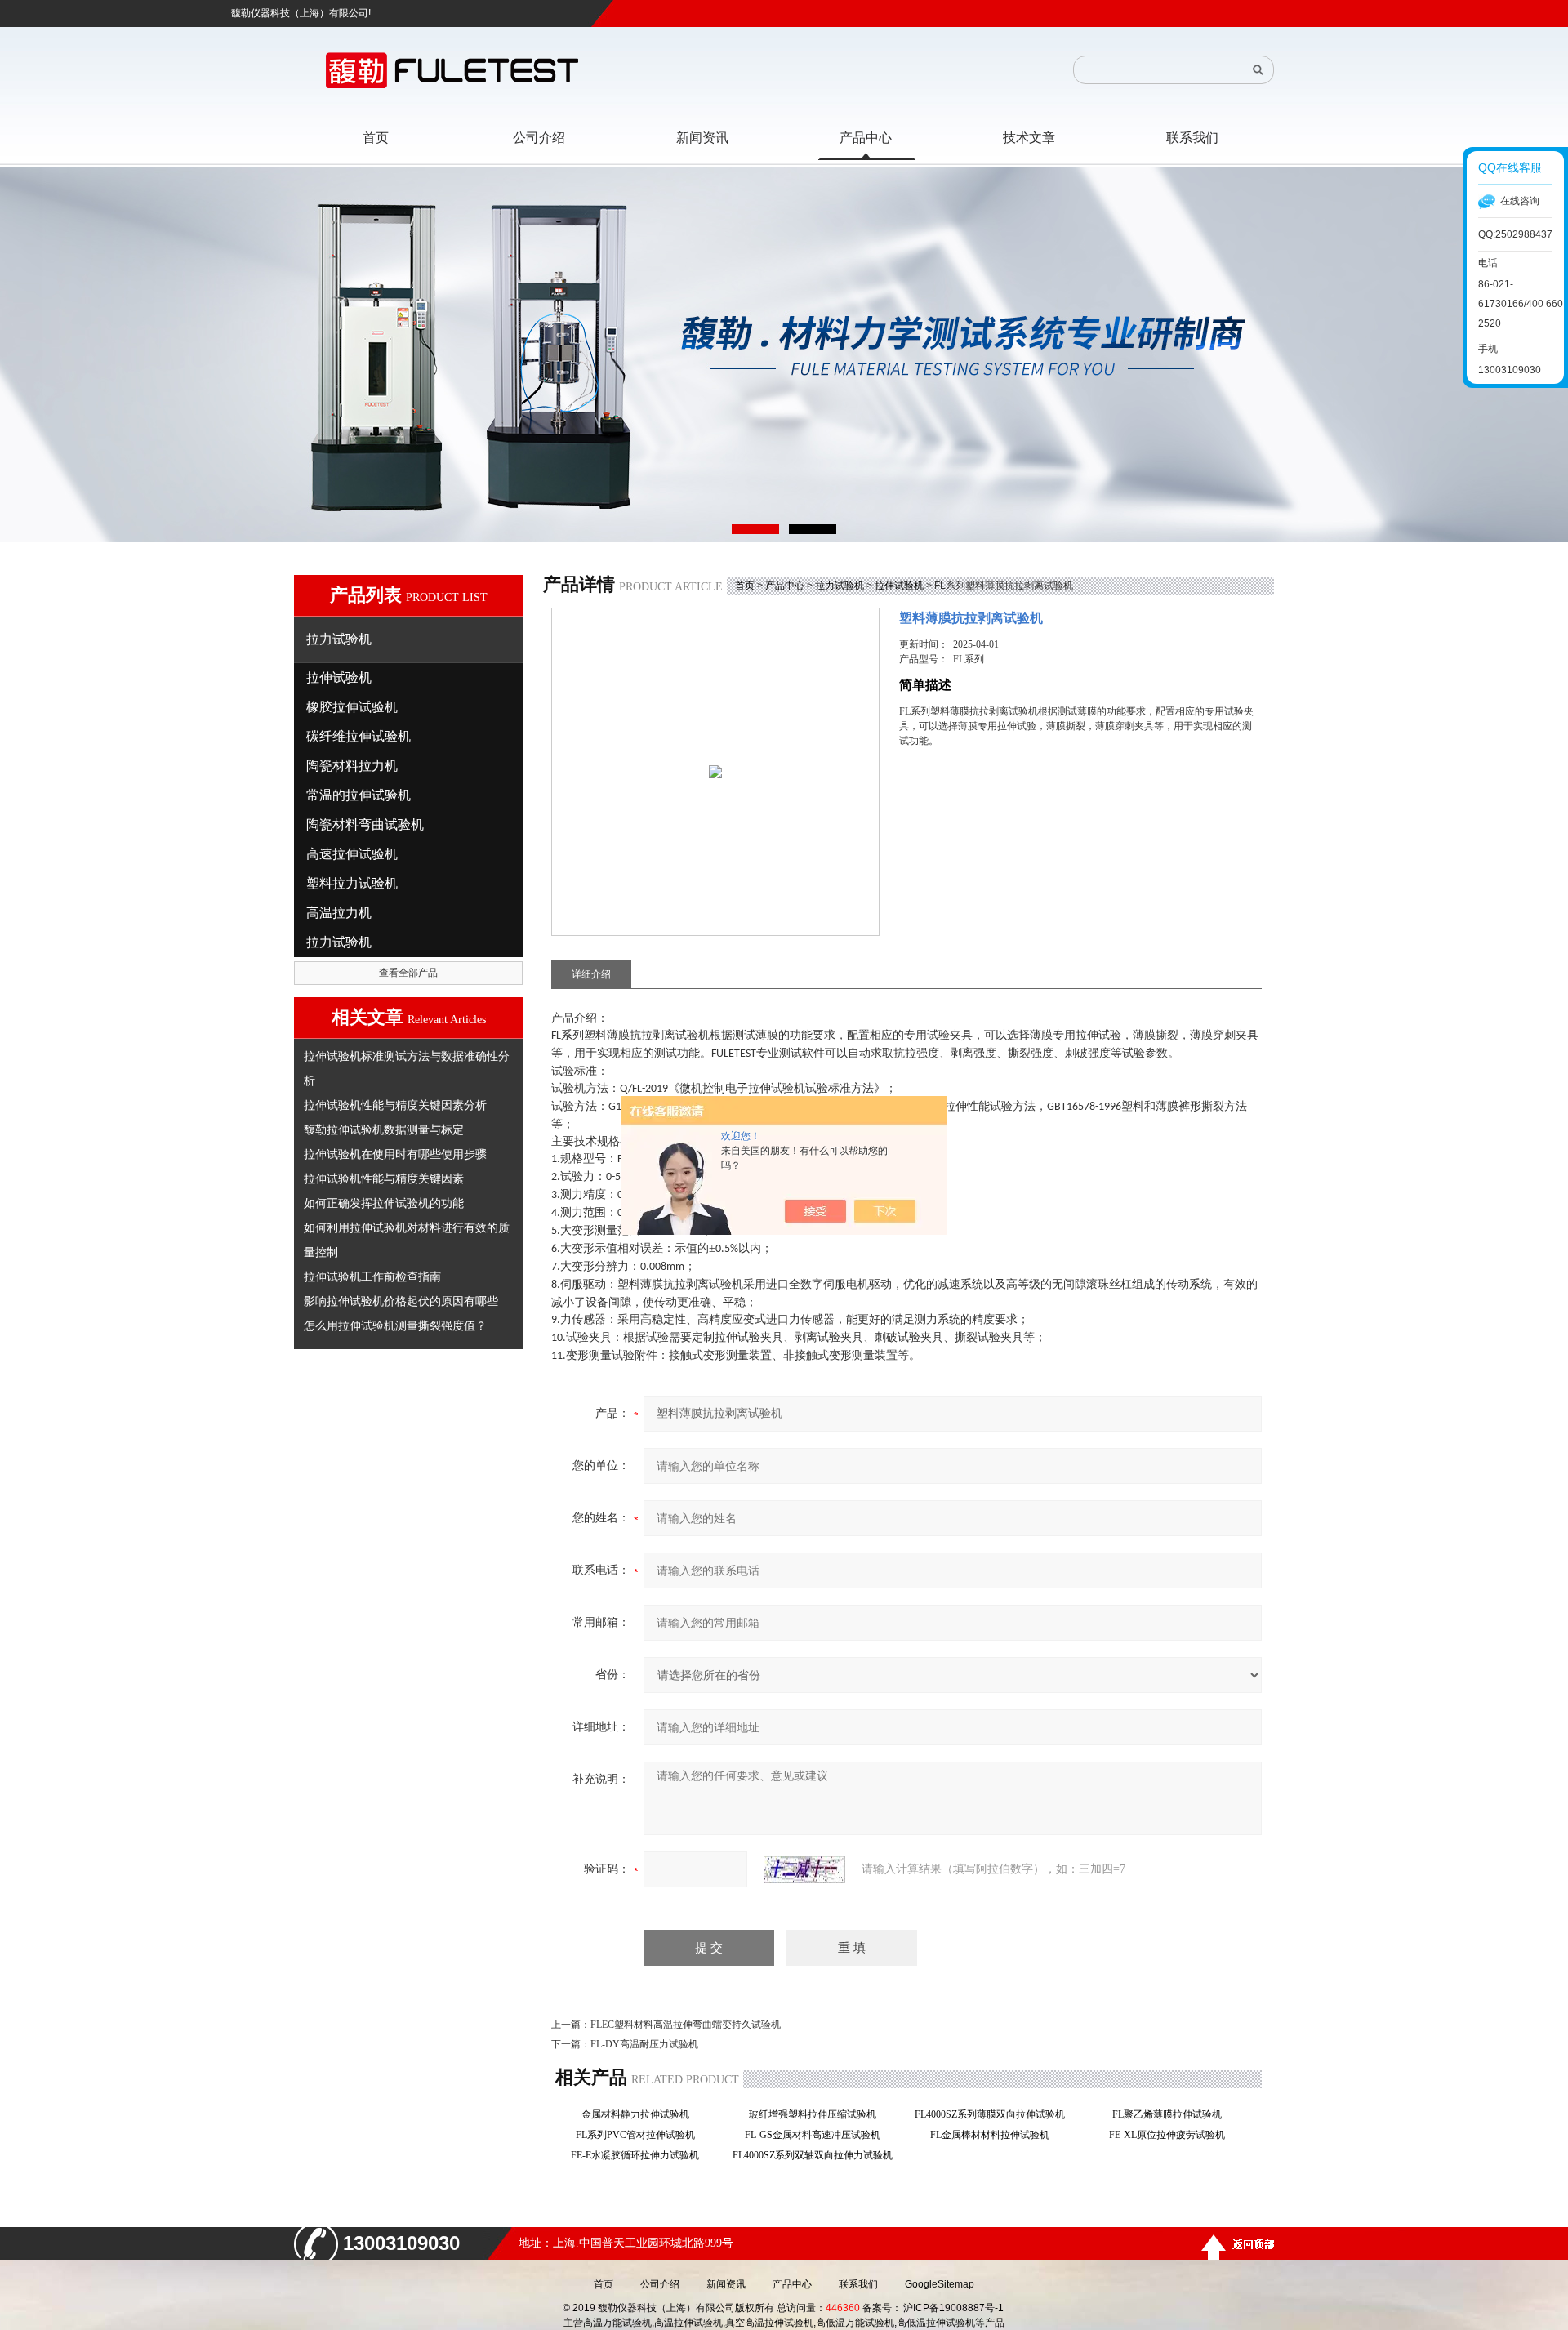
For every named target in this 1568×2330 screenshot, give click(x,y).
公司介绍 (660, 2284)
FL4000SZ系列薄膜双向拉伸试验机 (995, 2114)
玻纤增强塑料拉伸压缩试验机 (817, 2114)
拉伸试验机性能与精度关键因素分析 (395, 1105)
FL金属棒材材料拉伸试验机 (995, 2135)
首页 (745, 586)
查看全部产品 (408, 973)
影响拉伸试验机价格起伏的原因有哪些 (401, 1301)
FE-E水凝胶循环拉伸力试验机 (640, 2155)
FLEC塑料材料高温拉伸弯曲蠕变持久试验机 (686, 2025)
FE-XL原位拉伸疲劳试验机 (1172, 2135)
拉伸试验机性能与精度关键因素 (384, 1178)
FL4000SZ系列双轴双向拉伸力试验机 (817, 2155)
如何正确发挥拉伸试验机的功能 (384, 1203)
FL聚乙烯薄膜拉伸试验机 (1172, 2114)
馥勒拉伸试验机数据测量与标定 (384, 1129)
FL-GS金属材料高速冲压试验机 (817, 2135)
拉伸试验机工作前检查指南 (372, 1276)
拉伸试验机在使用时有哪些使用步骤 (395, 1154)
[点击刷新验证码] (804, 1869)
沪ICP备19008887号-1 (953, 2308)
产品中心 (785, 586)
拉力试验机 (840, 586)
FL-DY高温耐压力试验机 (644, 2044)
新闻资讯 (726, 2284)
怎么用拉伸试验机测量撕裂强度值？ (395, 1325)
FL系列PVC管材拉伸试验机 (640, 2135)
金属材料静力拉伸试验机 (640, 2114)
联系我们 (858, 2284)
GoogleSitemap (940, 2284)
